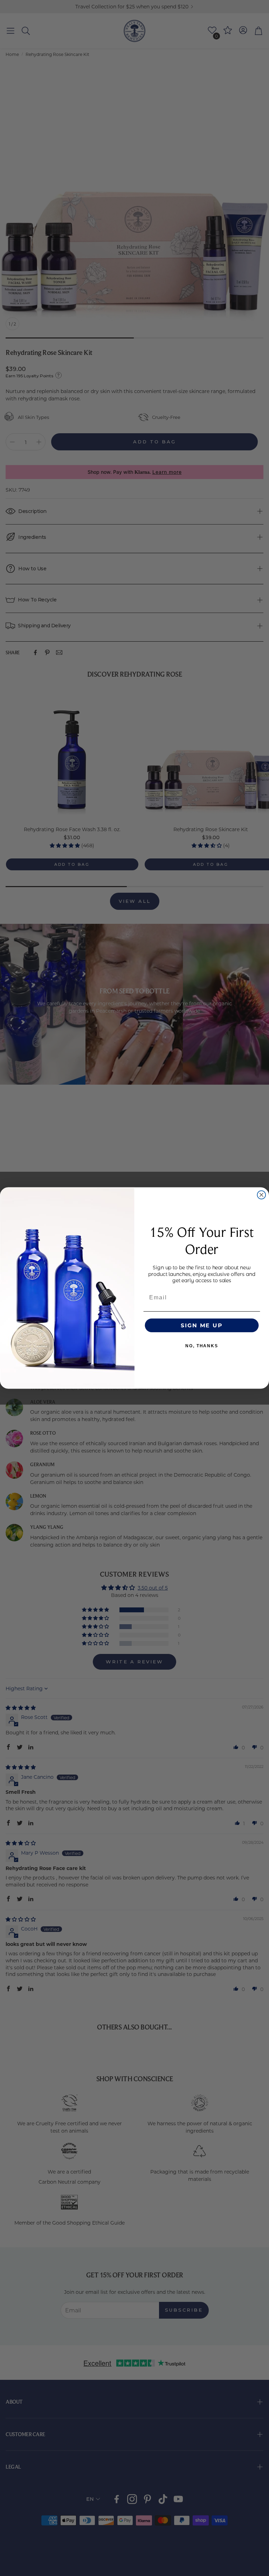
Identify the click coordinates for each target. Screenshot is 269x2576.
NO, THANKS (202, 1346)
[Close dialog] (262, 1195)
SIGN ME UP (202, 1325)
